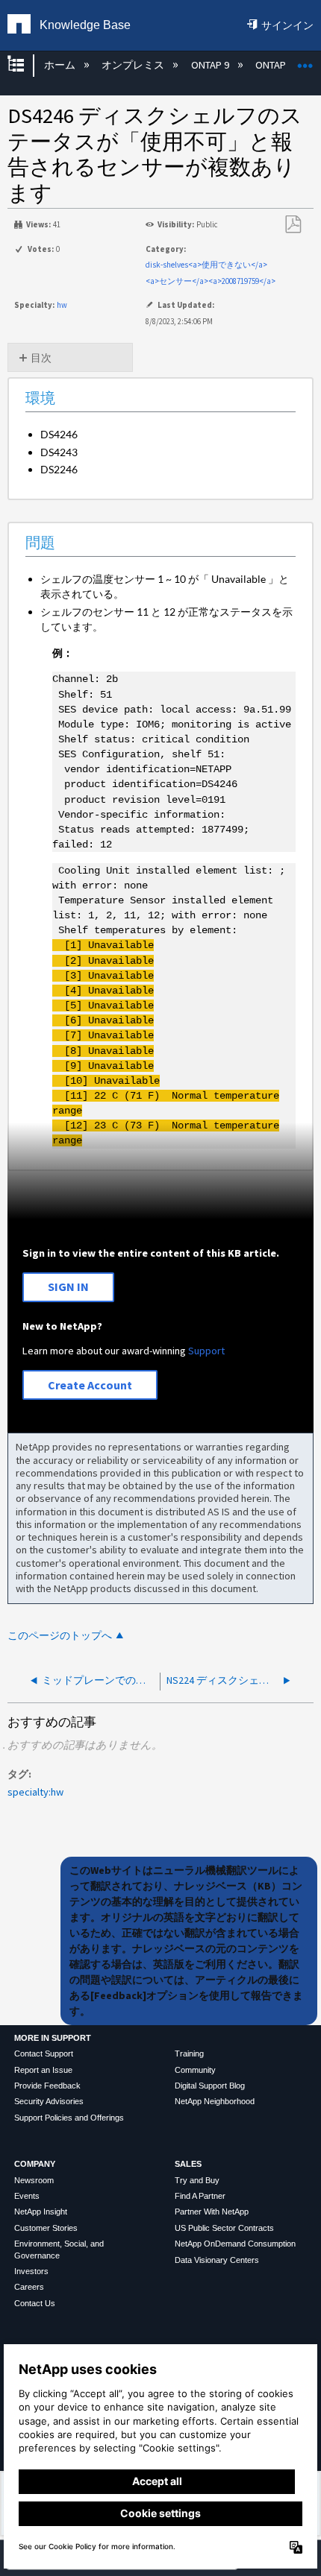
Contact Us (35, 2303)
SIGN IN (68, 1287)
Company (35, 2164)
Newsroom (34, 2180)
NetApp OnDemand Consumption (235, 2244)
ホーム (60, 65)
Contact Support (44, 2053)
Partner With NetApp (212, 2212)
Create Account (90, 1385)
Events (27, 2196)
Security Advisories (49, 2101)
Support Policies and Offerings (69, 2118)
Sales (188, 2164)
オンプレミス (134, 65)
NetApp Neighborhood (215, 2101)
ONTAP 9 (211, 65)
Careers (29, 2287)
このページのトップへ (60, 1636)
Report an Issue (43, 2070)
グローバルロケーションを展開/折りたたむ (305, 61)
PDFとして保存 (293, 225)
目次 (41, 358)
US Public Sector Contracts (224, 2228)
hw (62, 305)
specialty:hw (35, 1792)
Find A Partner (200, 2196)
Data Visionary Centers (217, 2260)
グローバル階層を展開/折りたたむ (25, 65)
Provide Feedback (47, 2086)
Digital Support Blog (210, 2086)
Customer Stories (46, 2228)
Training (189, 2053)
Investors (31, 2271)
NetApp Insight (41, 2212)
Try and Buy (197, 2180)
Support (206, 1351)
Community (195, 2070)
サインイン (287, 25)
